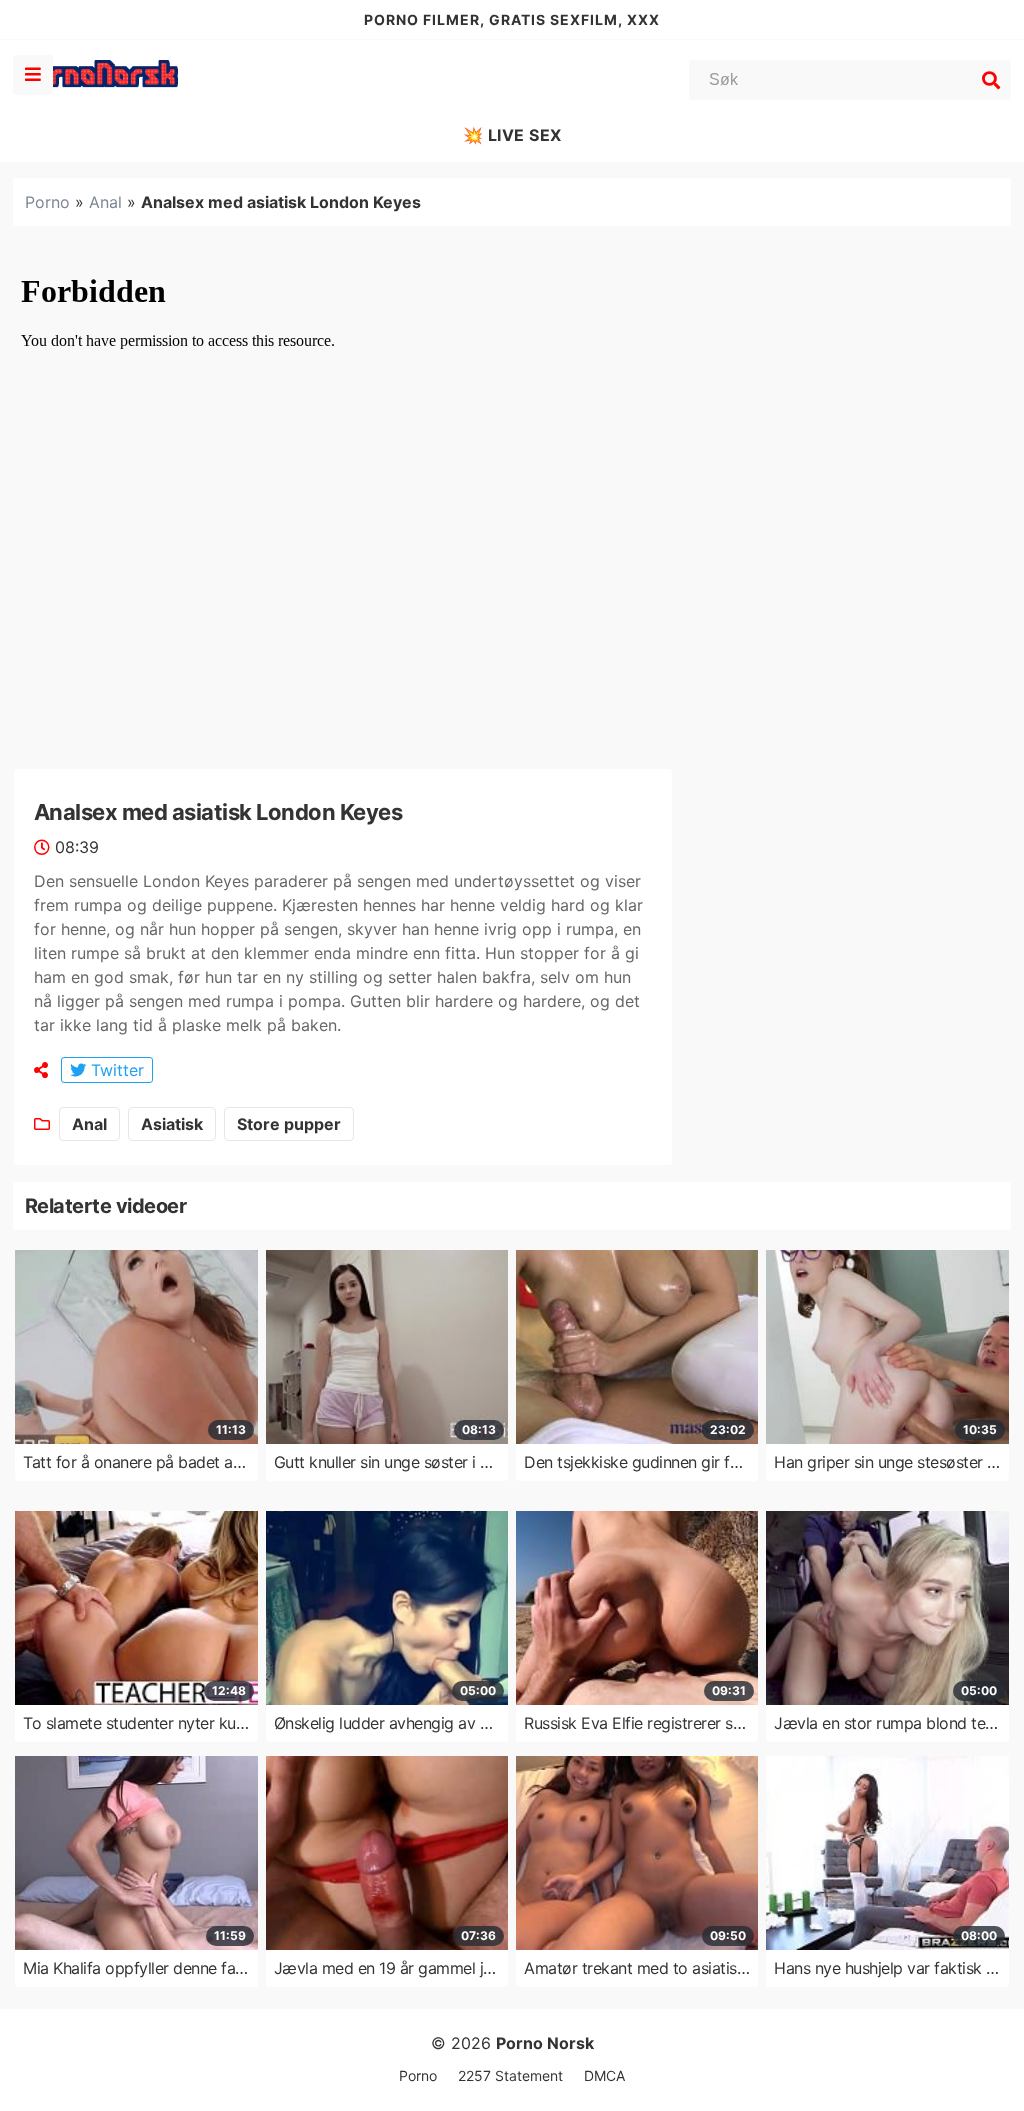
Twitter (115, 1070)
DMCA (604, 2075)
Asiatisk (172, 1124)
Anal (105, 202)
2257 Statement (510, 2075)
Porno (47, 202)
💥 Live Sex (512, 135)
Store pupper (289, 1124)
